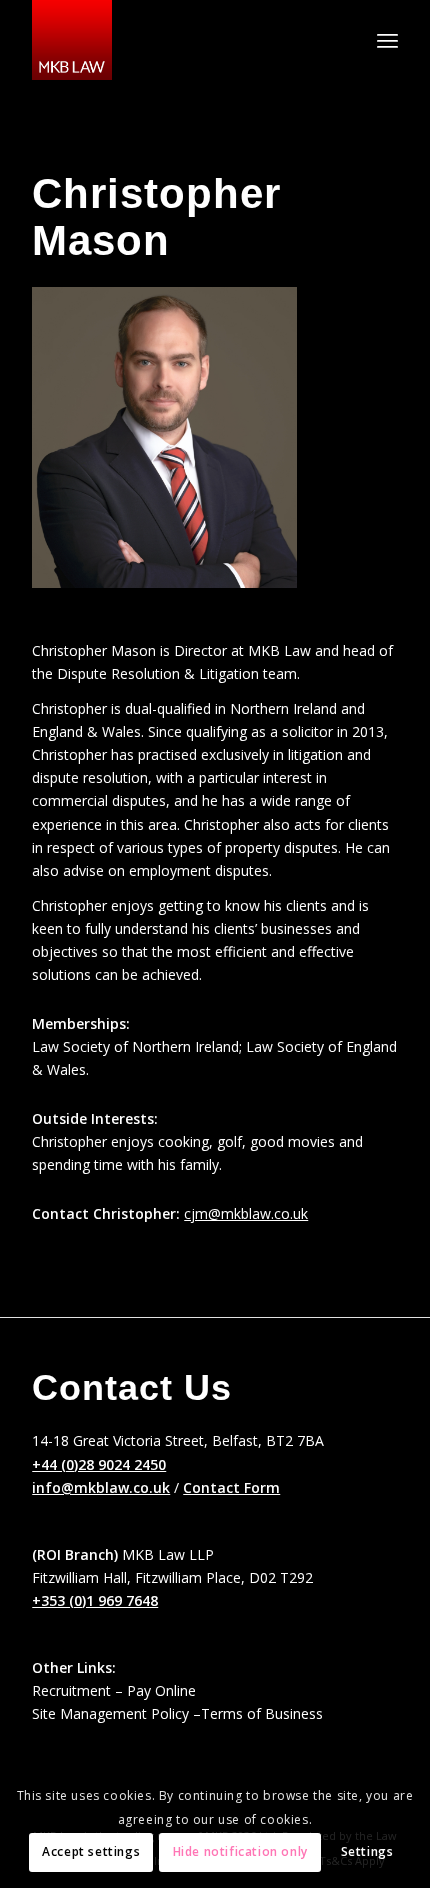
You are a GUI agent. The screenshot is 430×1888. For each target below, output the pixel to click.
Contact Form (231, 1487)
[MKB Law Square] (178, 40)
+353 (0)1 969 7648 (95, 1600)
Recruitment (71, 1690)
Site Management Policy (110, 1713)
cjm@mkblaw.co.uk (246, 1213)
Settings (367, 1851)
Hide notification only (240, 1851)
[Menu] (387, 40)
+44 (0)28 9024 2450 (99, 1464)
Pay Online (161, 1690)
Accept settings (91, 1851)
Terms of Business (262, 1713)
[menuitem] (387, 40)
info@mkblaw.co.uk (101, 1487)
